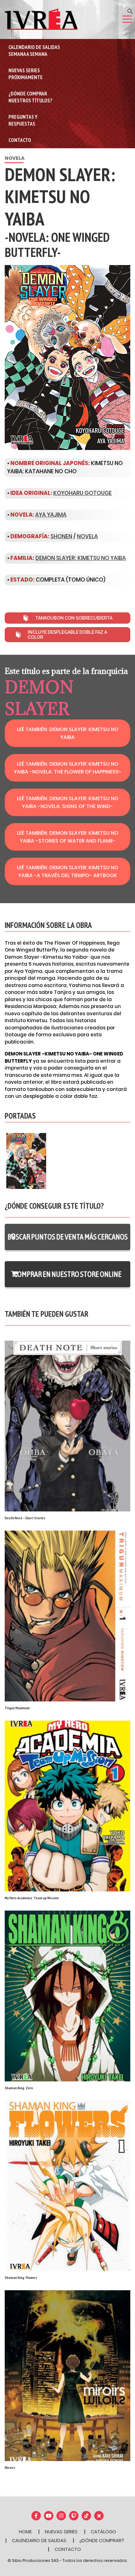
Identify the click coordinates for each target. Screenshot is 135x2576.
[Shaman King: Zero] (67, 1996)
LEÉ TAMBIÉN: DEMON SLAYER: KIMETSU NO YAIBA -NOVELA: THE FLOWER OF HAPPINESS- (68, 768)
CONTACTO (68, 2549)
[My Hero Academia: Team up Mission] (67, 1806)
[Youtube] (49, 2516)
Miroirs (10, 2468)
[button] (130, 11)
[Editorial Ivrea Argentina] (41, 19)
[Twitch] (74, 2516)
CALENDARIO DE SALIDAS (39, 2540)
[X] (99, 2516)
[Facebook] (36, 2516)
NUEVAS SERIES (61, 2532)
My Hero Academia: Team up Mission (32, 1898)
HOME (25, 2532)
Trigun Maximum (17, 1708)
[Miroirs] (67, 2375)
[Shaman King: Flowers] (67, 2186)
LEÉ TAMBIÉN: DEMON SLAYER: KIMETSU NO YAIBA (68, 733)
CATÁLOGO (103, 2532)
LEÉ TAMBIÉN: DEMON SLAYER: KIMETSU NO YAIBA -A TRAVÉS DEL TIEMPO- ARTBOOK (68, 871)
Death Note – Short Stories (25, 1518)
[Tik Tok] (86, 2516)
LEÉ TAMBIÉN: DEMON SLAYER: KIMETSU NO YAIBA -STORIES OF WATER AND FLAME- (68, 837)
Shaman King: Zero (19, 2088)
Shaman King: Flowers (21, 2278)
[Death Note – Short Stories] (67, 1426)
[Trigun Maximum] (67, 1616)
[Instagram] (61, 2516)
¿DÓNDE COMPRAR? (102, 2540)
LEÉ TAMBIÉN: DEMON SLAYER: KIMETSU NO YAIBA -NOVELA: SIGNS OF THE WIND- (68, 802)
